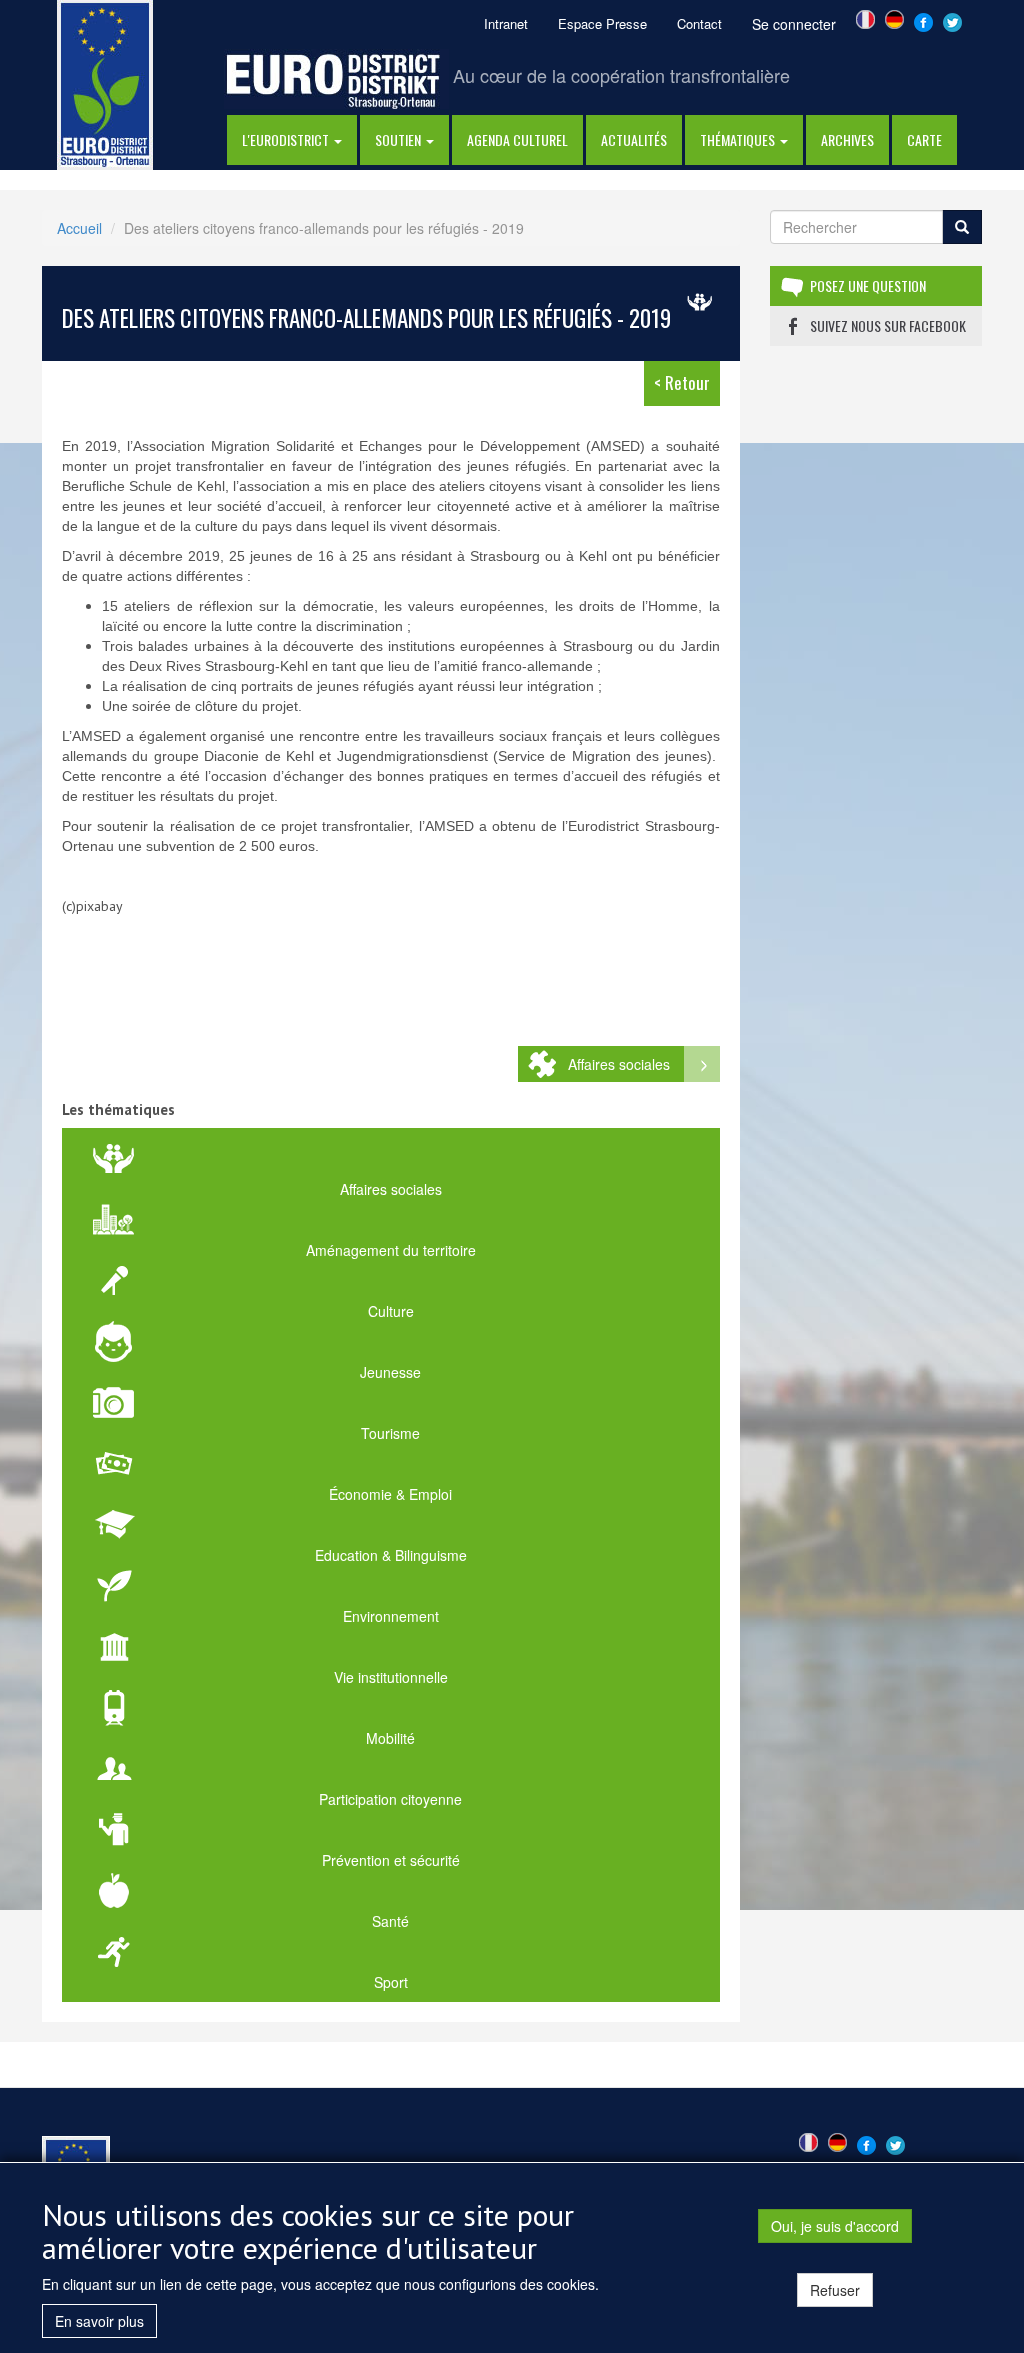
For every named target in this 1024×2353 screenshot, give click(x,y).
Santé (390, 1921)
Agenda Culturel (517, 139)
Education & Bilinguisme (391, 1555)
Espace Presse (602, 23)
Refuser (835, 2290)
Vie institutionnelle (391, 1677)
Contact (699, 23)
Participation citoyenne (390, 1799)
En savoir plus (99, 2321)
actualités (634, 139)
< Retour (682, 382)
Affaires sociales (619, 1064)
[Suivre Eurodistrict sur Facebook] (923, 20)
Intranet (506, 23)
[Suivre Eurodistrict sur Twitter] (952, 20)
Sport (391, 1982)
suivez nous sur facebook (888, 325)
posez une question (868, 285)
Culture (391, 1311)
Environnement (391, 1616)
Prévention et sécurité (391, 1860)
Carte (924, 139)
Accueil (79, 228)
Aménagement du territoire (391, 1250)
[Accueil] (105, 83)
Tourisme (390, 1433)
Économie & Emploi (390, 1494)
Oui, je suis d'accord (835, 2226)
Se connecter (794, 24)
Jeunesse (390, 1372)
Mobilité (390, 1738)
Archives (847, 139)
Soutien (399, 139)
